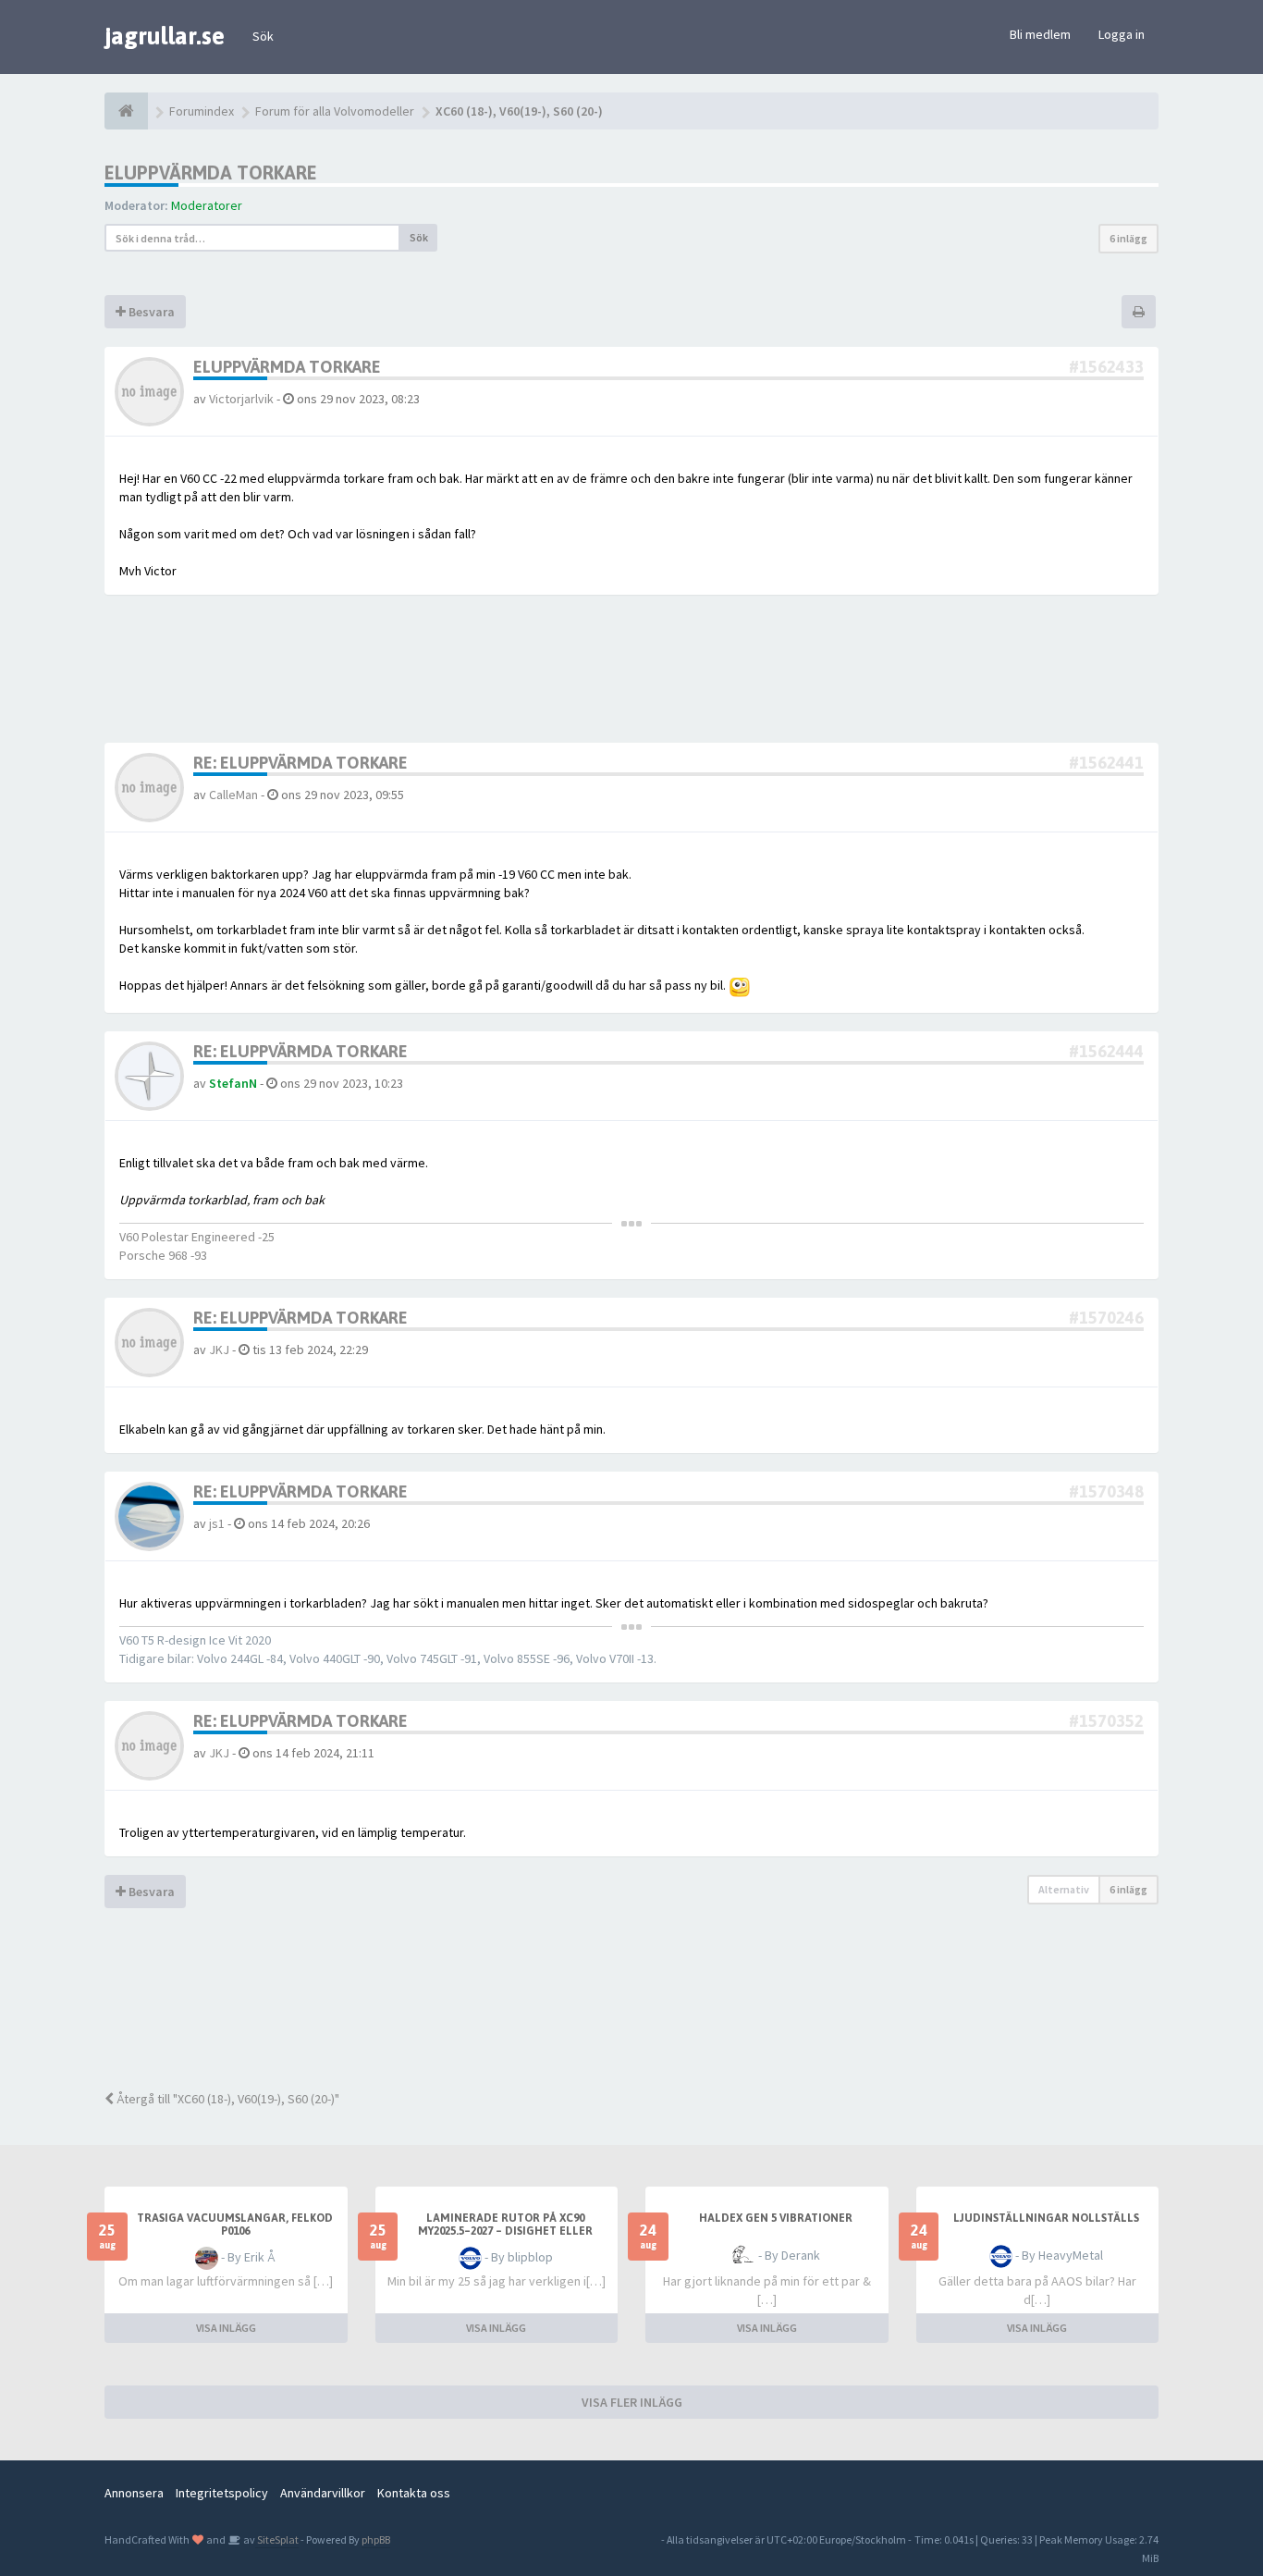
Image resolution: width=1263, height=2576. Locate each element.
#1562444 (1106, 1051)
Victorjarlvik (241, 399)
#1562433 (1106, 367)
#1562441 (1106, 763)
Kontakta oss (414, 2493)
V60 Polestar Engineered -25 (197, 1237)
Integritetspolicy (222, 2493)
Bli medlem (1040, 34)
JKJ (219, 1350)
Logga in (1122, 34)
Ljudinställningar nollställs (1046, 2218)
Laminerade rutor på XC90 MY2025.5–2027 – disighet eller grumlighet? (505, 2231)
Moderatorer (207, 205)
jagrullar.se (165, 36)
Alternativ (1064, 1889)
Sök (263, 36)
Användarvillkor (323, 2493)
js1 (217, 1523)
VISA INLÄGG (226, 2328)
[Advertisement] (645, 2011)
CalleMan (233, 795)
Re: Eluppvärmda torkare (300, 763)
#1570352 (1106, 1721)
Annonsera (134, 2493)
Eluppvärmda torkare (211, 173)
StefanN (233, 1083)
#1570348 (1106, 1491)
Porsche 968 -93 (163, 1255)
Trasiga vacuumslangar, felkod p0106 (235, 2225)
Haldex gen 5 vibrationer (776, 2218)
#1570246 (1106, 1318)
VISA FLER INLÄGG (632, 2402)
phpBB (376, 2539)
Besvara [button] (150, 312)
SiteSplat (277, 2539)
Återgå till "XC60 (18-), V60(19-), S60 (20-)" (227, 2099)
